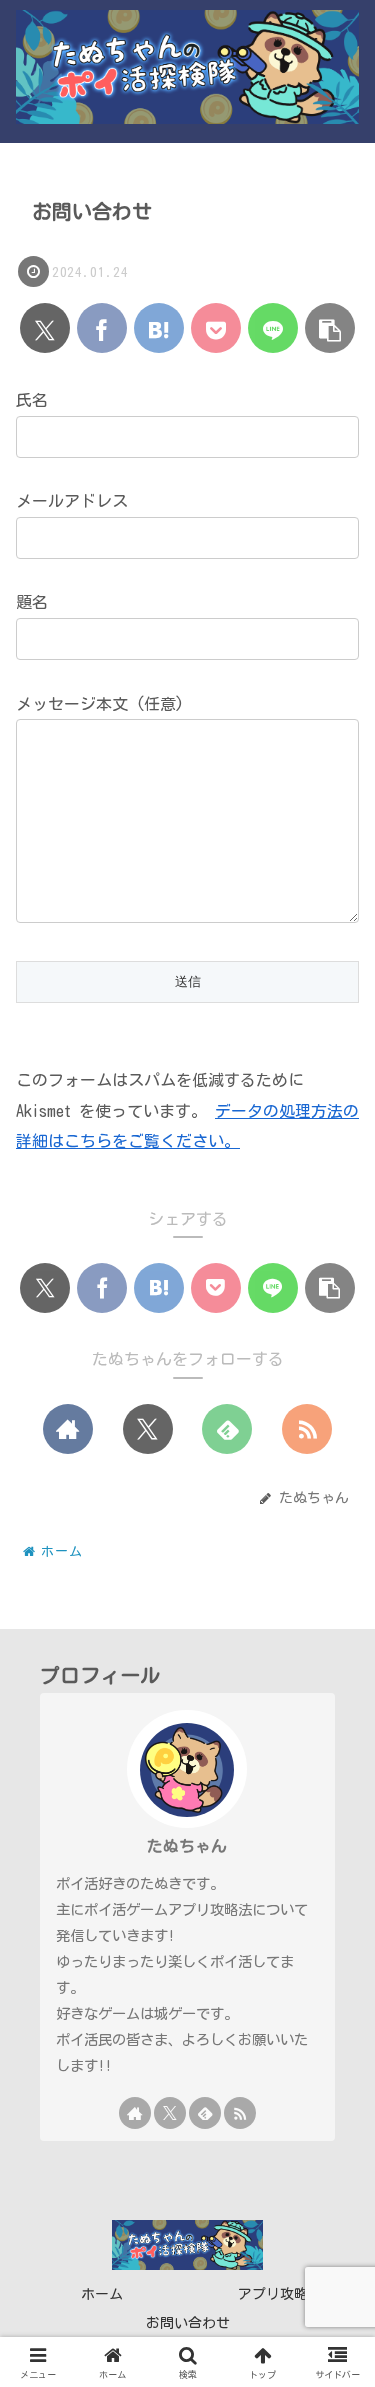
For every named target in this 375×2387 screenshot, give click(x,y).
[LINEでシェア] (273, 328)
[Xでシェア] (45, 328)
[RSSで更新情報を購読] (307, 1429)
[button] (330, 328)
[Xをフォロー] (148, 1429)
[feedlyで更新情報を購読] (227, 1429)
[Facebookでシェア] (102, 328)
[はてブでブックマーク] (159, 328)
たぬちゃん (187, 1846)
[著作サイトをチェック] (68, 1429)
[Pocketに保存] (216, 328)
